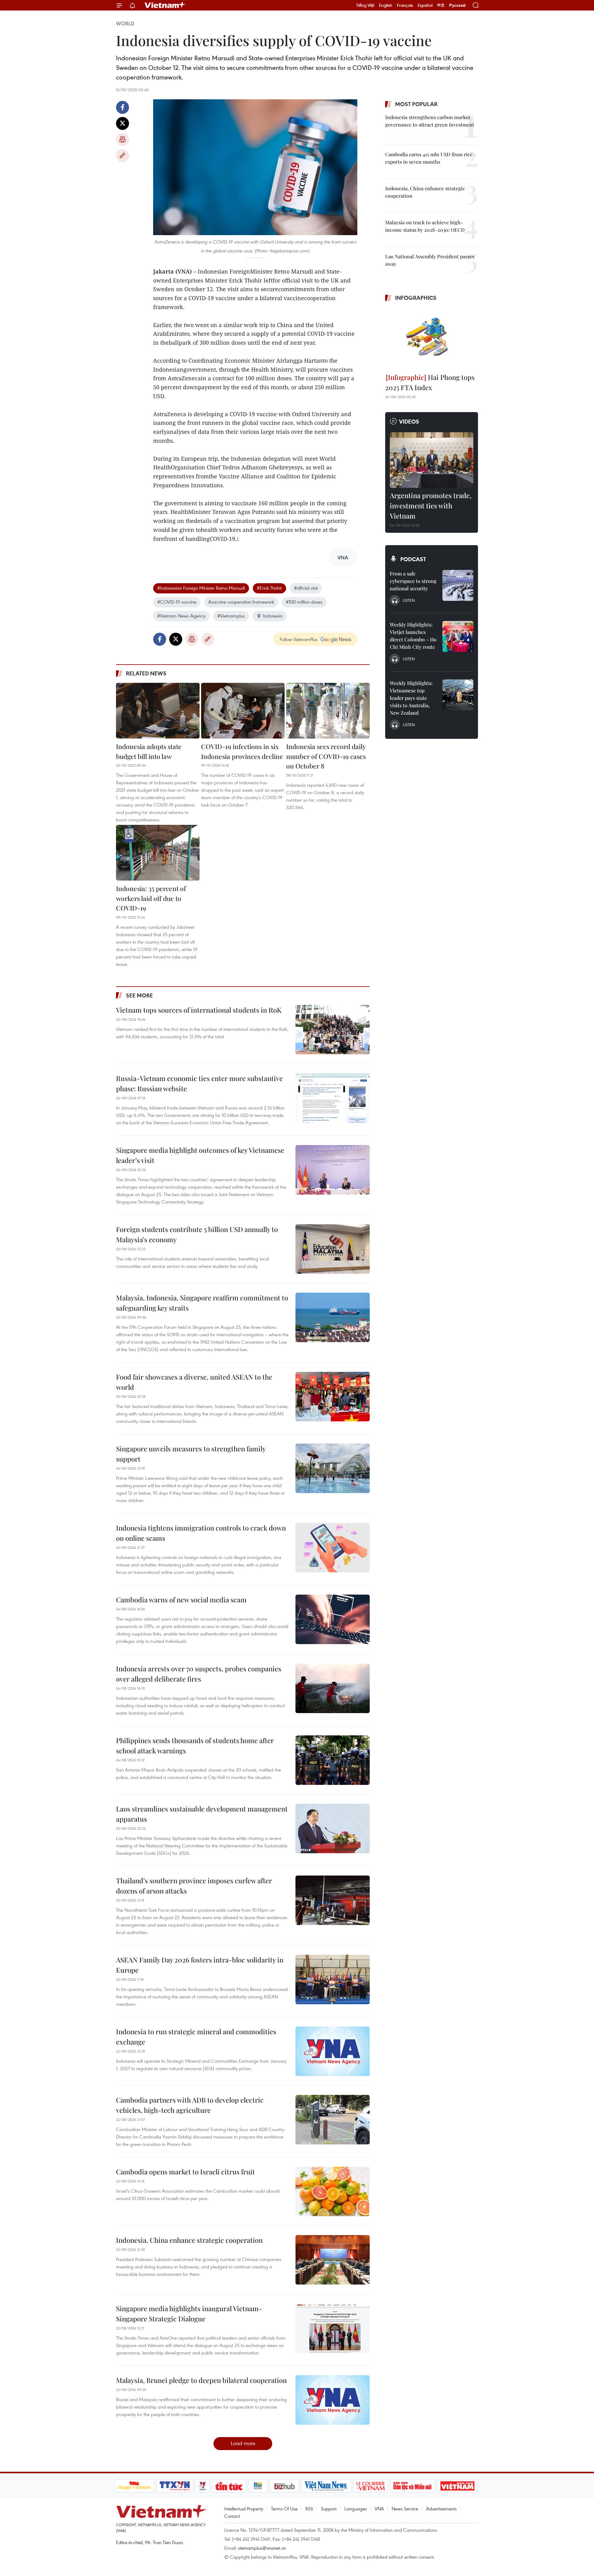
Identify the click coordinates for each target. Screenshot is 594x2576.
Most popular (416, 104)
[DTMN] (413, 2486)
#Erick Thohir (269, 588)
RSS (309, 2509)
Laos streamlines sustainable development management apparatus (202, 1814)
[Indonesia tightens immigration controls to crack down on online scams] (333, 1548)
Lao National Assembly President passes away (430, 260)
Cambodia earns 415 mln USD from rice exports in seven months (429, 158)
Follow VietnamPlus (299, 639)
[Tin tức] (229, 2486)
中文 (441, 5)
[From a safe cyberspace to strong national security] (458, 585)
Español (425, 5)
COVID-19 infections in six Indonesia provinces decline (242, 751)
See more (139, 995)
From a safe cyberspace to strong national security (413, 581)
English (386, 5)
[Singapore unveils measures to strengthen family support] (333, 1468)
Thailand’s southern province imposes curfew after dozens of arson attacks (194, 1886)
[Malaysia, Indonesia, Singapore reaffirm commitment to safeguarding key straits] (333, 1317)
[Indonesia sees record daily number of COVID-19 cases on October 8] (328, 711)
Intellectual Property (244, 2509)
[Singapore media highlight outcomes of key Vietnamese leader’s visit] (333, 1170)
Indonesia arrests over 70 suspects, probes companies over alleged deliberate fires (199, 1674)
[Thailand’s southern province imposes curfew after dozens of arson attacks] (333, 1900)
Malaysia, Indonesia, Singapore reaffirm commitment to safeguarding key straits (202, 1303)
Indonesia (273, 616)
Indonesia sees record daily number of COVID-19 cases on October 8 (326, 756)
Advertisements (441, 2509)
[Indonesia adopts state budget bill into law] (158, 711)
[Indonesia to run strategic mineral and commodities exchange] (333, 2051)
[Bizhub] (285, 2486)
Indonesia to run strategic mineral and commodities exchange (196, 2037)
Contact (232, 2516)
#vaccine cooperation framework (241, 602)
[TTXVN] (174, 2486)
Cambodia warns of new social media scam (181, 1600)
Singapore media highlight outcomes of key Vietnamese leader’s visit (200, 1155)
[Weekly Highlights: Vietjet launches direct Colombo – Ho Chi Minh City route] (458, 636)
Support (329, 2509)
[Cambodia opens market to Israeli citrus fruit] (333, 2191)
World (125, 24)
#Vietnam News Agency (181, 616)
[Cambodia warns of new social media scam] (333, 1619)
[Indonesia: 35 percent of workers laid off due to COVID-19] (158, 853)
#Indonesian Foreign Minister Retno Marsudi (201, 588)
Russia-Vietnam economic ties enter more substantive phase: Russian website (199, 1083)
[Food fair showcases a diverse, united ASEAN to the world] (333, 1397)
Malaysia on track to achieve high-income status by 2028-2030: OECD (425, 226)
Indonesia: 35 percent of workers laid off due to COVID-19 (151, 898)
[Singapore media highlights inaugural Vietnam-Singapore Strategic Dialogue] (333, 2328)
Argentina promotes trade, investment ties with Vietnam (431, 506)
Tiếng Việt (365, 5)
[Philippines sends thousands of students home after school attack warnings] (333, 1760)
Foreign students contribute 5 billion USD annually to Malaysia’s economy (197, 1234)
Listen (409, 600)
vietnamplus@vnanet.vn (262, 2548)
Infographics (416, 298)
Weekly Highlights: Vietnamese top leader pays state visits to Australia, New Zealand (411, 698)
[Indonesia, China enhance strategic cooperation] (333, 2260)
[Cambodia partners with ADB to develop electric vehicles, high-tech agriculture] (333, 2120)
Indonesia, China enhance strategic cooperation (189, 2240)
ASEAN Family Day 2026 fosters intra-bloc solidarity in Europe (200, 1965)
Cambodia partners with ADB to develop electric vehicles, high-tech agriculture (190, 2105)
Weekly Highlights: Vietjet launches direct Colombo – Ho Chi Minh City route (413, 636)
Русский (457, 5)
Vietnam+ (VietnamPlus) (165, 5)
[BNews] (258, 2486)
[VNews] (202, 2486)
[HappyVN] (135, 2486)
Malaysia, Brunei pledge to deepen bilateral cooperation (201, 2380)
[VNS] (326, 2486)
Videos (409, 421)
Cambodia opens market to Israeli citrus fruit (185, 2172)
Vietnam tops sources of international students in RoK (199, 1010)
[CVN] (371, 2486)
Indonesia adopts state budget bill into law (149, 751)
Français (405, 5)
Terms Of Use (284, 2509)
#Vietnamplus (231, 616)
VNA (379, 2509)
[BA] (458, 2486)
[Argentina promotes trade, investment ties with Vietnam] (432, 460)
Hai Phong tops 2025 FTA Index (430, 382)
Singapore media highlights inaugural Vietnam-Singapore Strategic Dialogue (189, 2313)
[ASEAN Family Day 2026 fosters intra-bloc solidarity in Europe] (333, 1979)
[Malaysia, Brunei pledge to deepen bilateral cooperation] (333, 2400)
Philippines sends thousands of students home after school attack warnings (195, 1745)
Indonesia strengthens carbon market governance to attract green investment (430, 121)
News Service (405, 2509)
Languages (356, 2509)
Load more (243, 2443)
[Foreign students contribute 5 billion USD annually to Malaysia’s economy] (333, 1249)
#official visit (306, 588)
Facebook (123, 107)
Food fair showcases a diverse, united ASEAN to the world (194, 1382)
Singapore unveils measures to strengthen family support (191, 1454)
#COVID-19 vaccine (177, 602)
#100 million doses (304, 602)
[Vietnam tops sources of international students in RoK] (333, 1030)
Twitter (123, 123)
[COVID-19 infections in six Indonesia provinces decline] (243, 711)
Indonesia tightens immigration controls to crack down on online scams (201, 1533)
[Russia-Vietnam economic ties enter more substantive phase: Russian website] (333, 1098)
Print (123, 140)
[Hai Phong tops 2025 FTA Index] (432, 338)
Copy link (123, 156)
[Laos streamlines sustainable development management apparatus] (333, 1829)
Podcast (413, 559)
